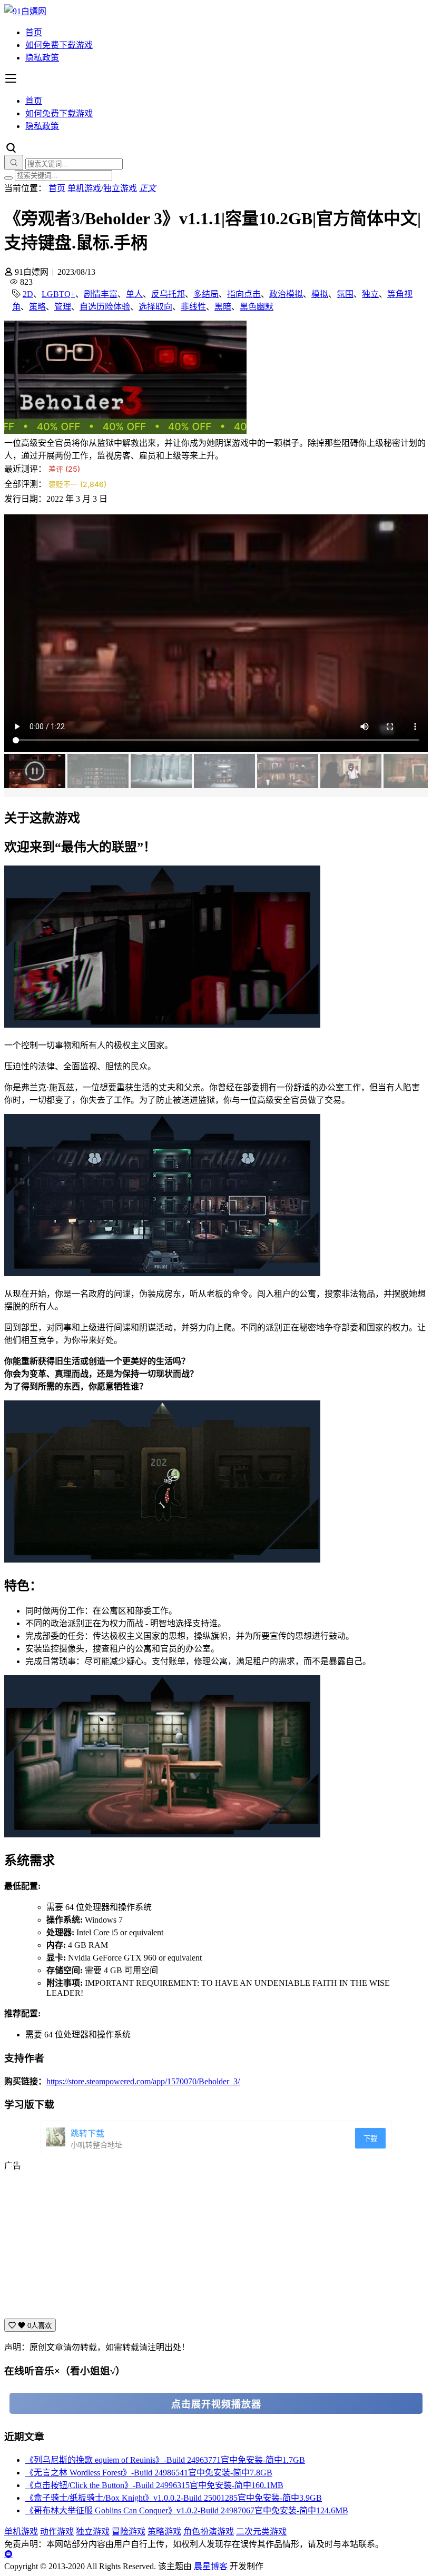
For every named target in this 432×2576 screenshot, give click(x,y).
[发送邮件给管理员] (8, 2554)
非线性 (193, 307)
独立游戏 (120, 188)
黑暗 (223, 307)
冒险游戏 (129, 2532)
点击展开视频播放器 (216, 2404)
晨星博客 (211, 2566)
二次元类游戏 (261, 2532)
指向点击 (244, 294)
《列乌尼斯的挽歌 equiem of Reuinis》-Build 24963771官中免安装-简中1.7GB (165, 2460)
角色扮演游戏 (209, 2532)
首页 (34, 32)
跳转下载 (87, 2134)
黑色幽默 (257, 307)
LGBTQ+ (58, 294)
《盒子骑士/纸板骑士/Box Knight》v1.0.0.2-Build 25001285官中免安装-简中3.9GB (174, 2498)
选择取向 (155, 307)
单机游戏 (84, 188)
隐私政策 (42, 58)
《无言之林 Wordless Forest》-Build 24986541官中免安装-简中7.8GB (149, 2473)
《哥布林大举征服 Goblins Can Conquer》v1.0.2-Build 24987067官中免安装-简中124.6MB (187, 2510)
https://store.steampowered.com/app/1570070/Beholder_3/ (143, 2081)
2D (28, 294)
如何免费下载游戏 (59, 45)
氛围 (345, 294)
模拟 (320, 294)
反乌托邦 (168, 294)
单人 (134, 294)
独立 (370, 294)
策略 (37, 307)
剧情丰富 (101, 294)
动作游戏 (57, 2532)
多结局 (206, 294)
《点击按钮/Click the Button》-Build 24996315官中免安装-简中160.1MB (154, 2485)
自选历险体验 (105, 307)
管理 (63, 307)
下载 (370, 2139)
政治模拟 (286, 294)
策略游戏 (164, 2532)
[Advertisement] (216, 2245)
